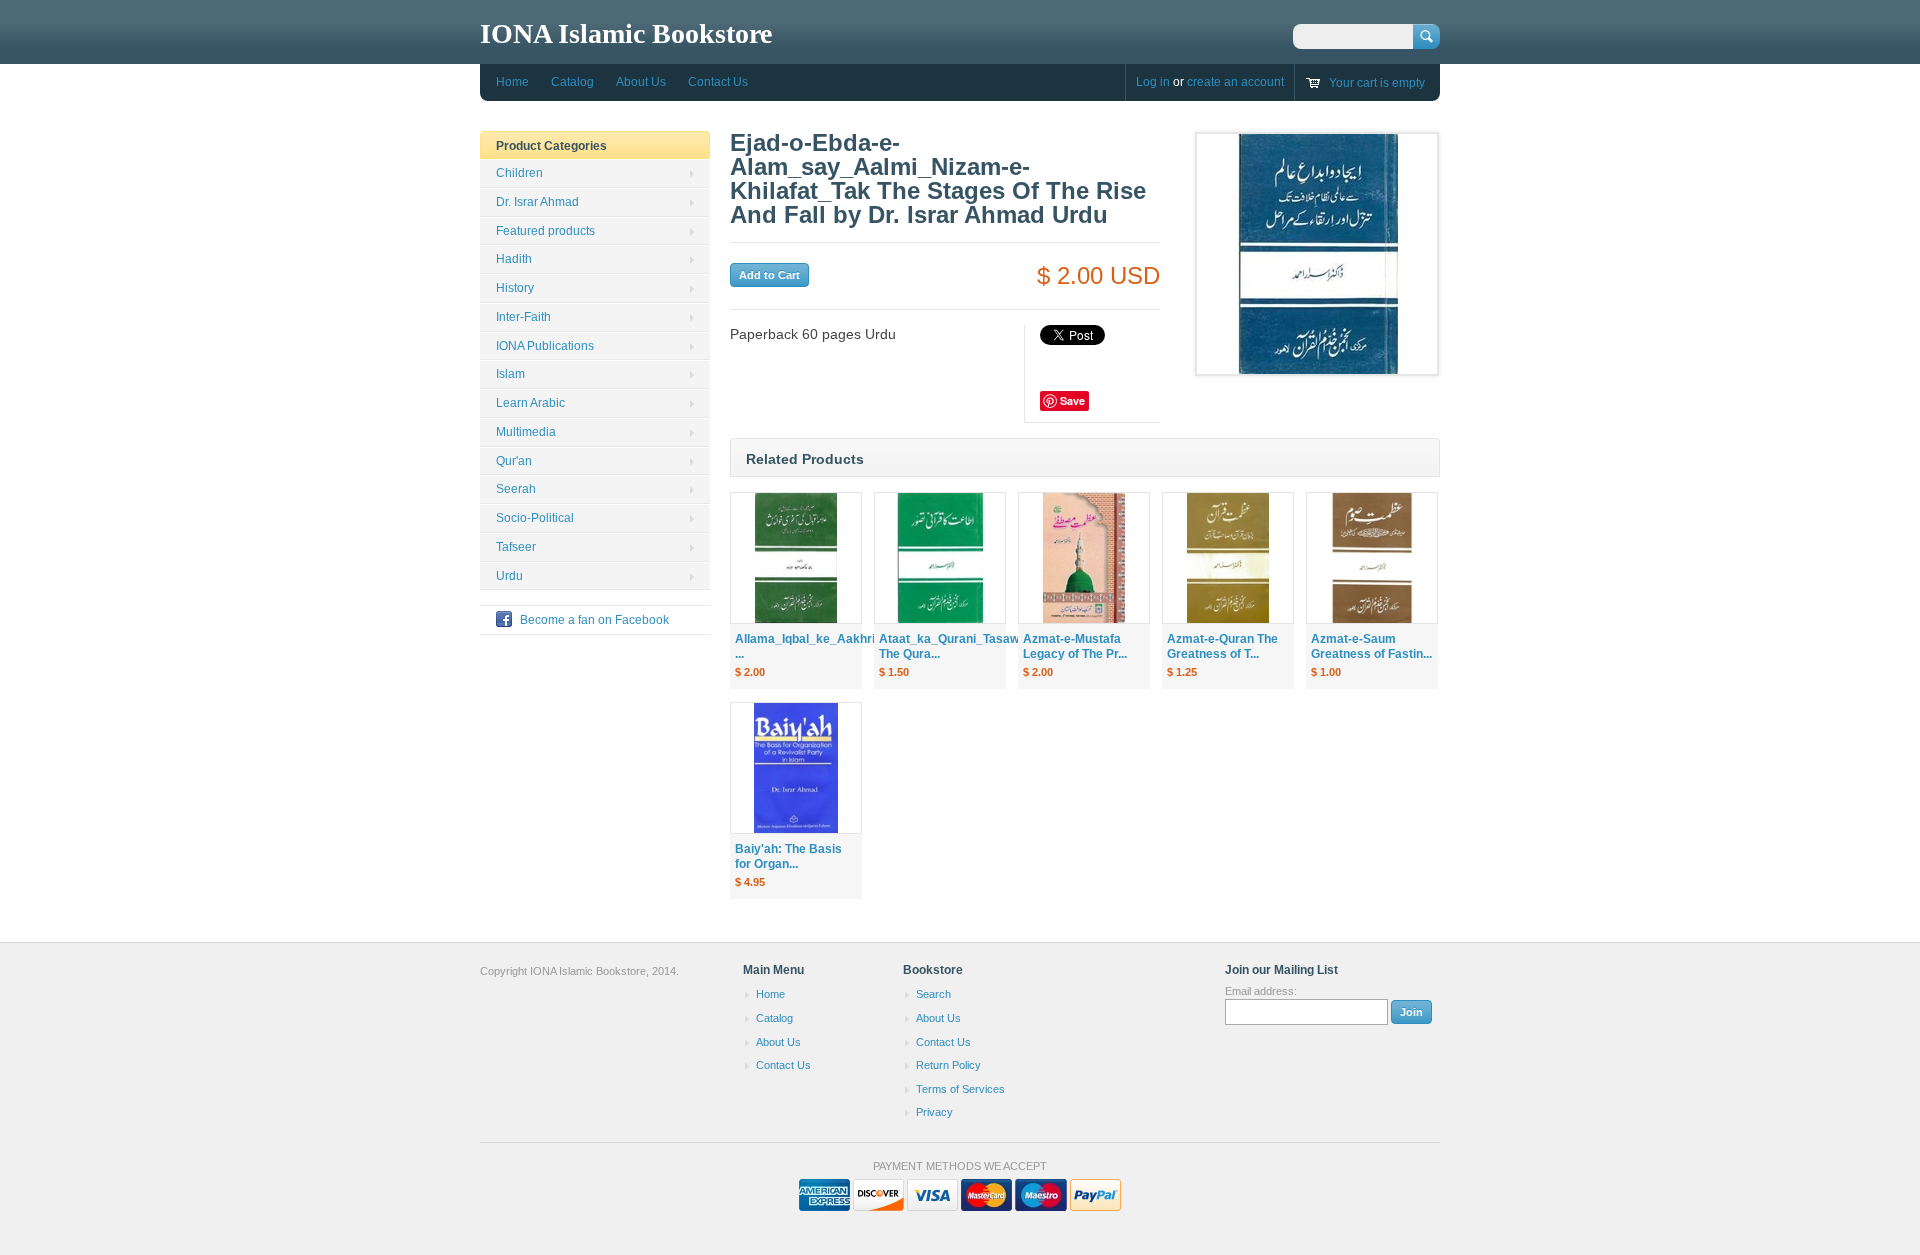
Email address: (1261, 991)
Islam (510, 374)
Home (512, 82)
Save (1072, 400)
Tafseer (516, 547)
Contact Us (718, 82)
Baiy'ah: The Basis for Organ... (788, 856)
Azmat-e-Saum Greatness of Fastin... (1371, 646)
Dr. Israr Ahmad (537, 202)
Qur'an (514, 461)
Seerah (516, 489)
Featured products (545, 231)
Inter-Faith (523, 317)
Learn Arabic (530, 403)
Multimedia (526, 432)
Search (933, 994)
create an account (1235, 82)
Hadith (514, 259)
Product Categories (551, 146)
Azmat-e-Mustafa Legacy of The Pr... (1075, 646)
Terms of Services (960, 1089)
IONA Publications (545, 346)
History (515, 288)
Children (519, 173)
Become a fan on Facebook (594, 620)
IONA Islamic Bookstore (626, 33)
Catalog (572, 82)
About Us (641, 82)
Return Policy (948, 1065)
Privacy (934, 1112)
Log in (1153, 82)
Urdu (509, 576)
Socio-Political (535, 518)
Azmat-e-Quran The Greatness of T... (1222, 646)
